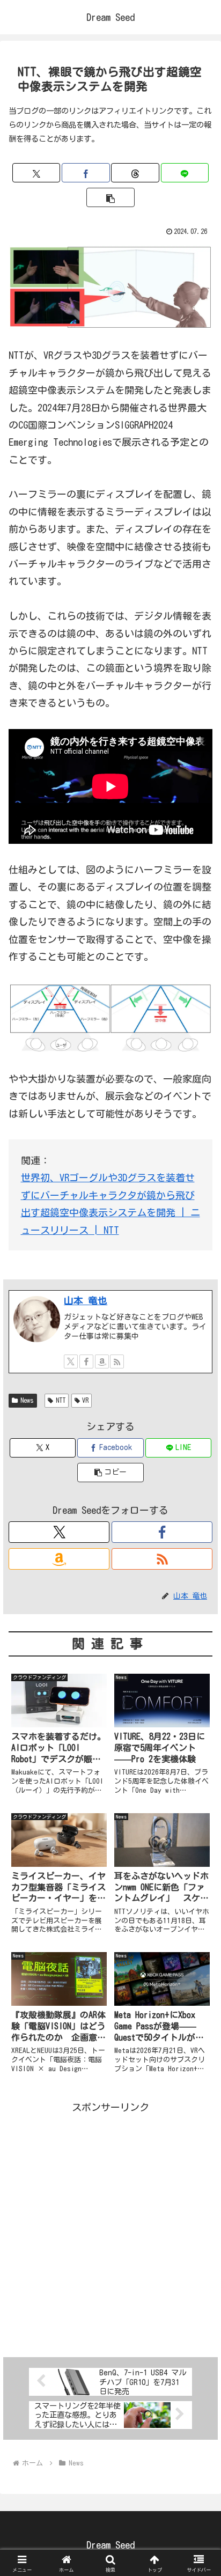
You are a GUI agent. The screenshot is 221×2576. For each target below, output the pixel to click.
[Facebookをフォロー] (86, 1361)
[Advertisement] (110, 2226)
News (27, 1400)
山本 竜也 (86, 1300)
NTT (61, 1400)
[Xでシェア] (36, 173)
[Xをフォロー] (71, 1361)
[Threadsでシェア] (135, 173)
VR (85, 1400)
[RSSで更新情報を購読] (117, 1361)
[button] (110, 197)
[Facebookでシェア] (86, 173)
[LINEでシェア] (185, 173)
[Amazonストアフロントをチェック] (102, 1361)
